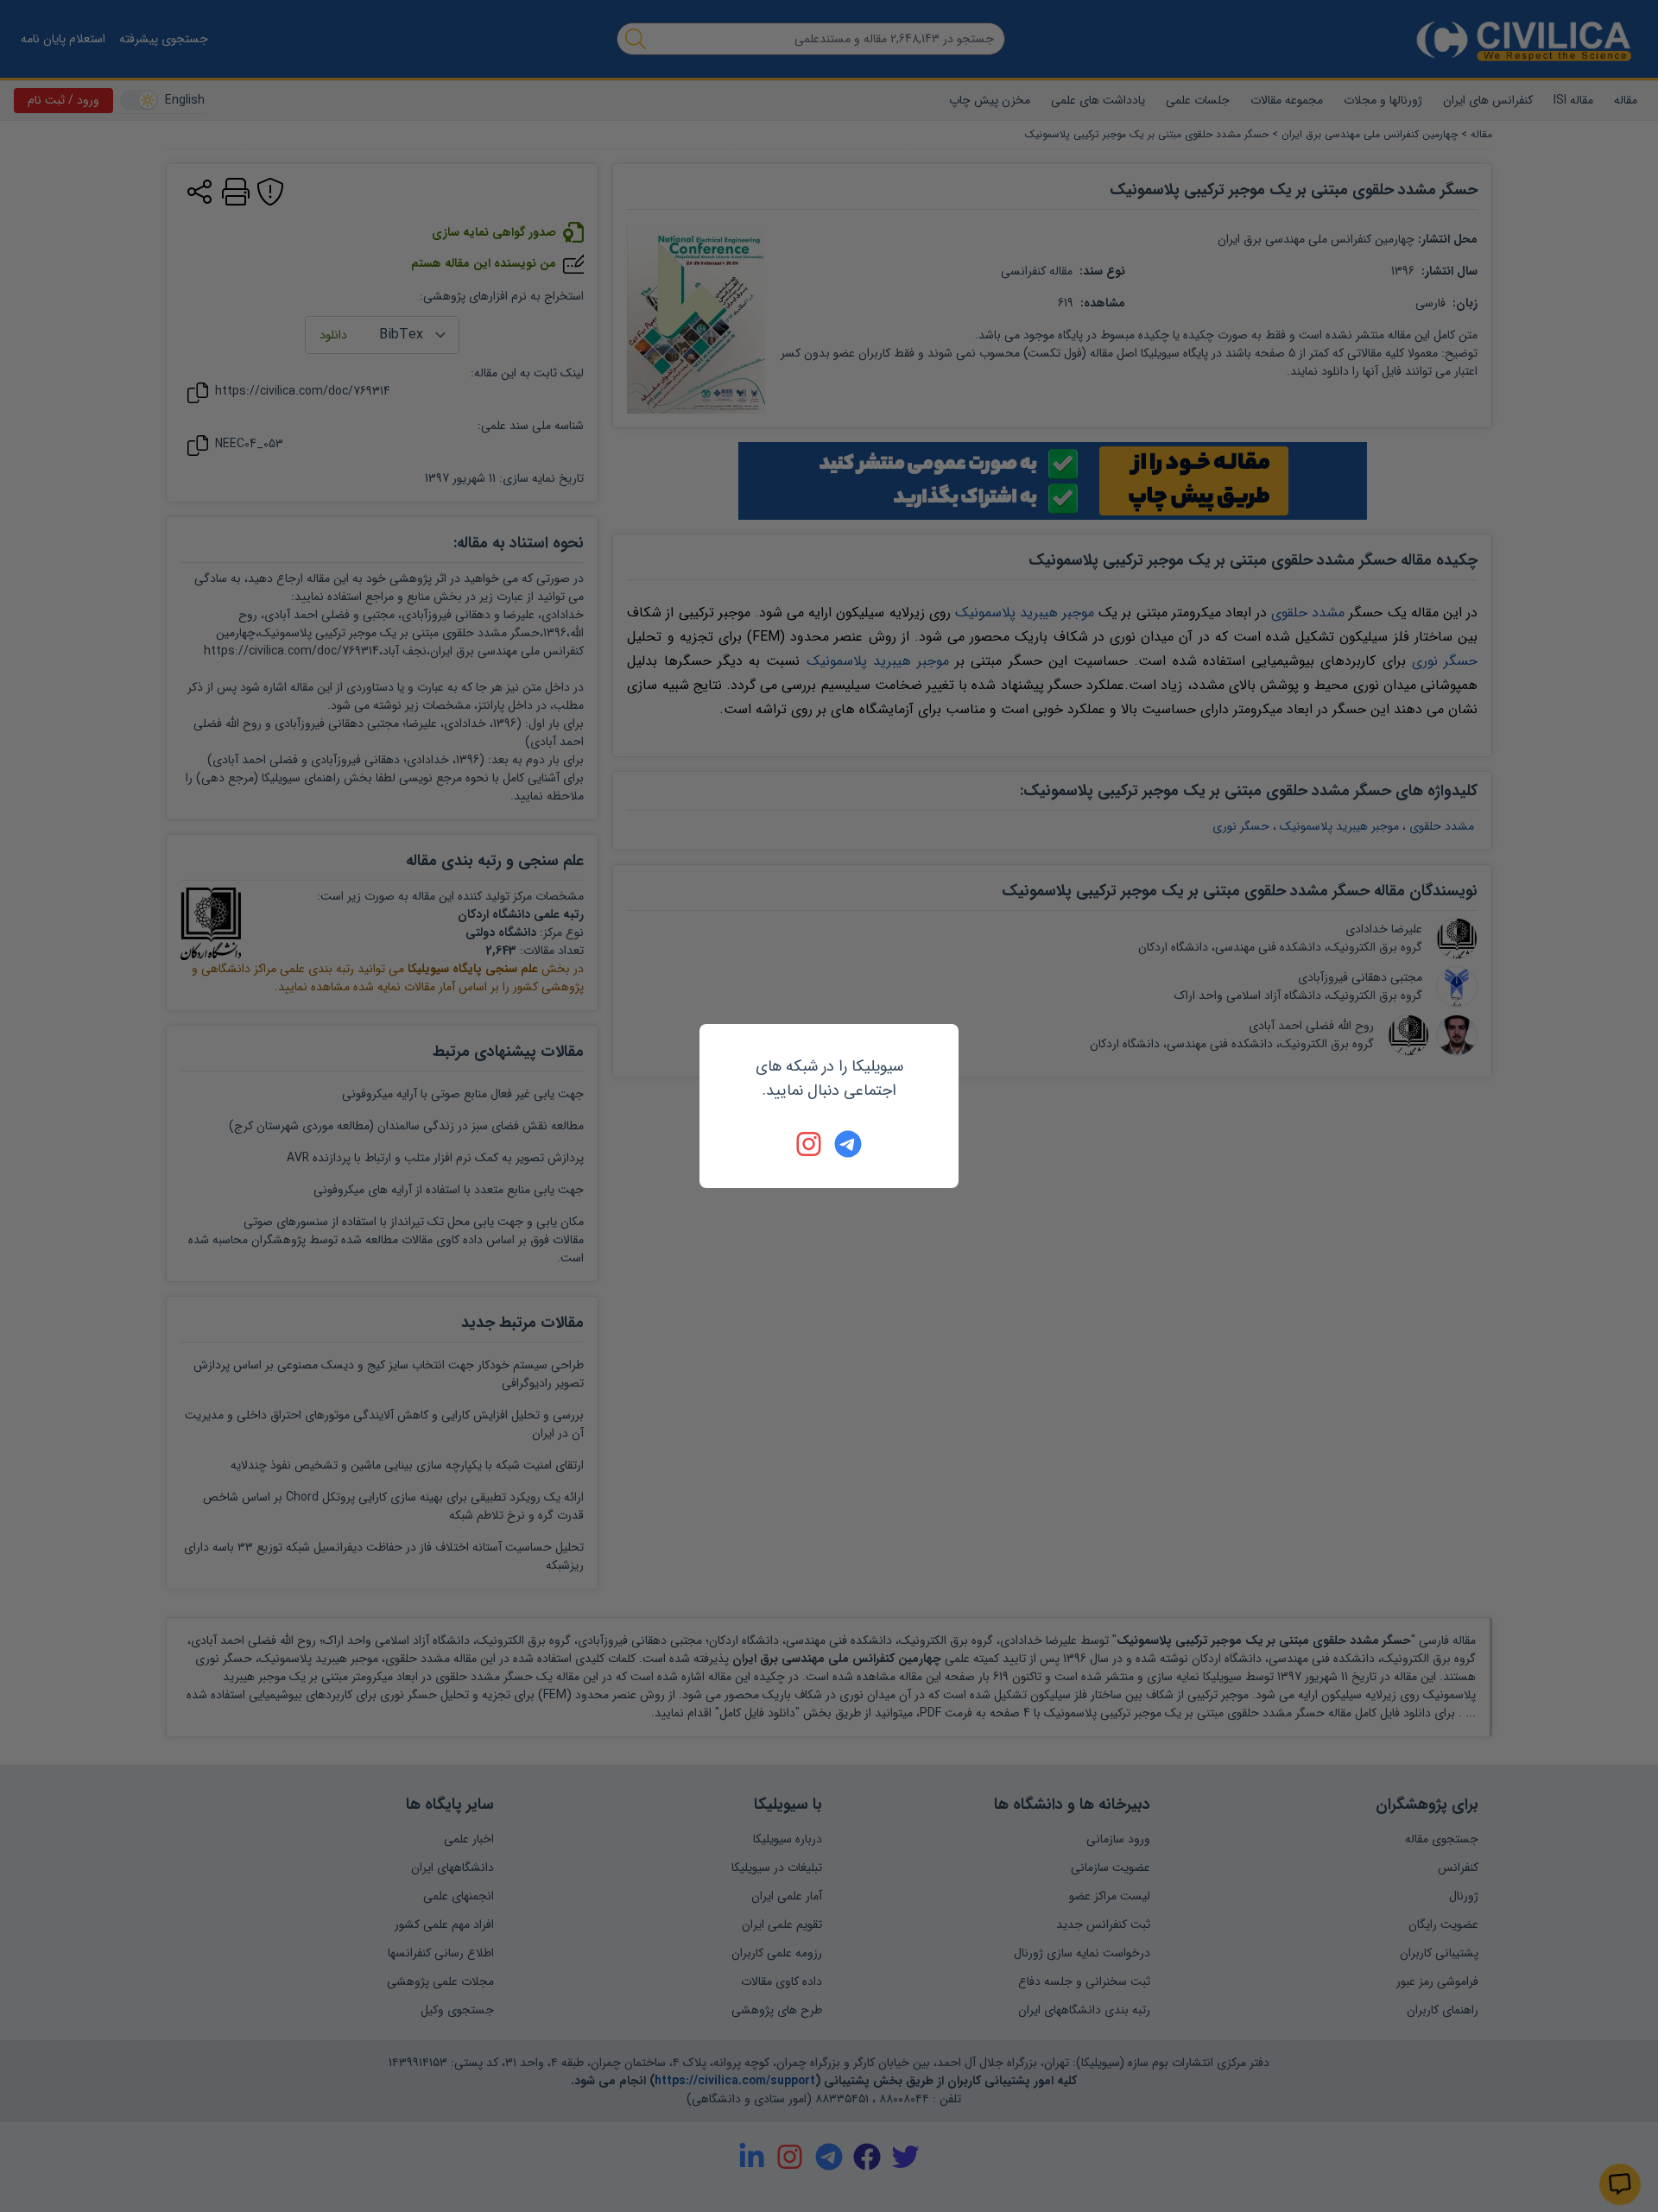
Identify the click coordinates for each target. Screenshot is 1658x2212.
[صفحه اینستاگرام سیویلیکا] (810, 1144)
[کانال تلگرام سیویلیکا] (848, 1144)
